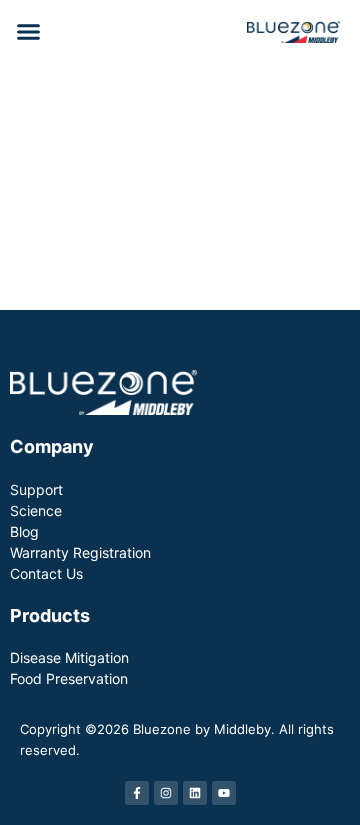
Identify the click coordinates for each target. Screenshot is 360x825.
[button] (29, 32)
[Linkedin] (195, 793)
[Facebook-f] (137, 793)
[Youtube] (224, 793)
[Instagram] (166, 793)
